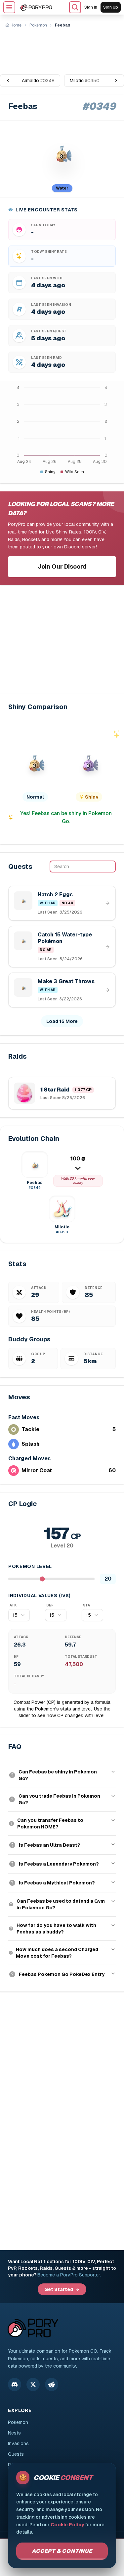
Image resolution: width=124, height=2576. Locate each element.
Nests (14, 2433)
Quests (16, 2454)
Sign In (91, 7)
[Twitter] (33, 2384)
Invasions (18, 2443)
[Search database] (75, 7)
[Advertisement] (62, 48)
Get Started (59, 2289)
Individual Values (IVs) (40, 1596)
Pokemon (18, 2422)
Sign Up (111, 7)
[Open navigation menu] (9, 7)
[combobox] (19, 1615)
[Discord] (15, 2384)
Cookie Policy (67, 2525)
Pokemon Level (30, 1566)
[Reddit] (52, 2384)
